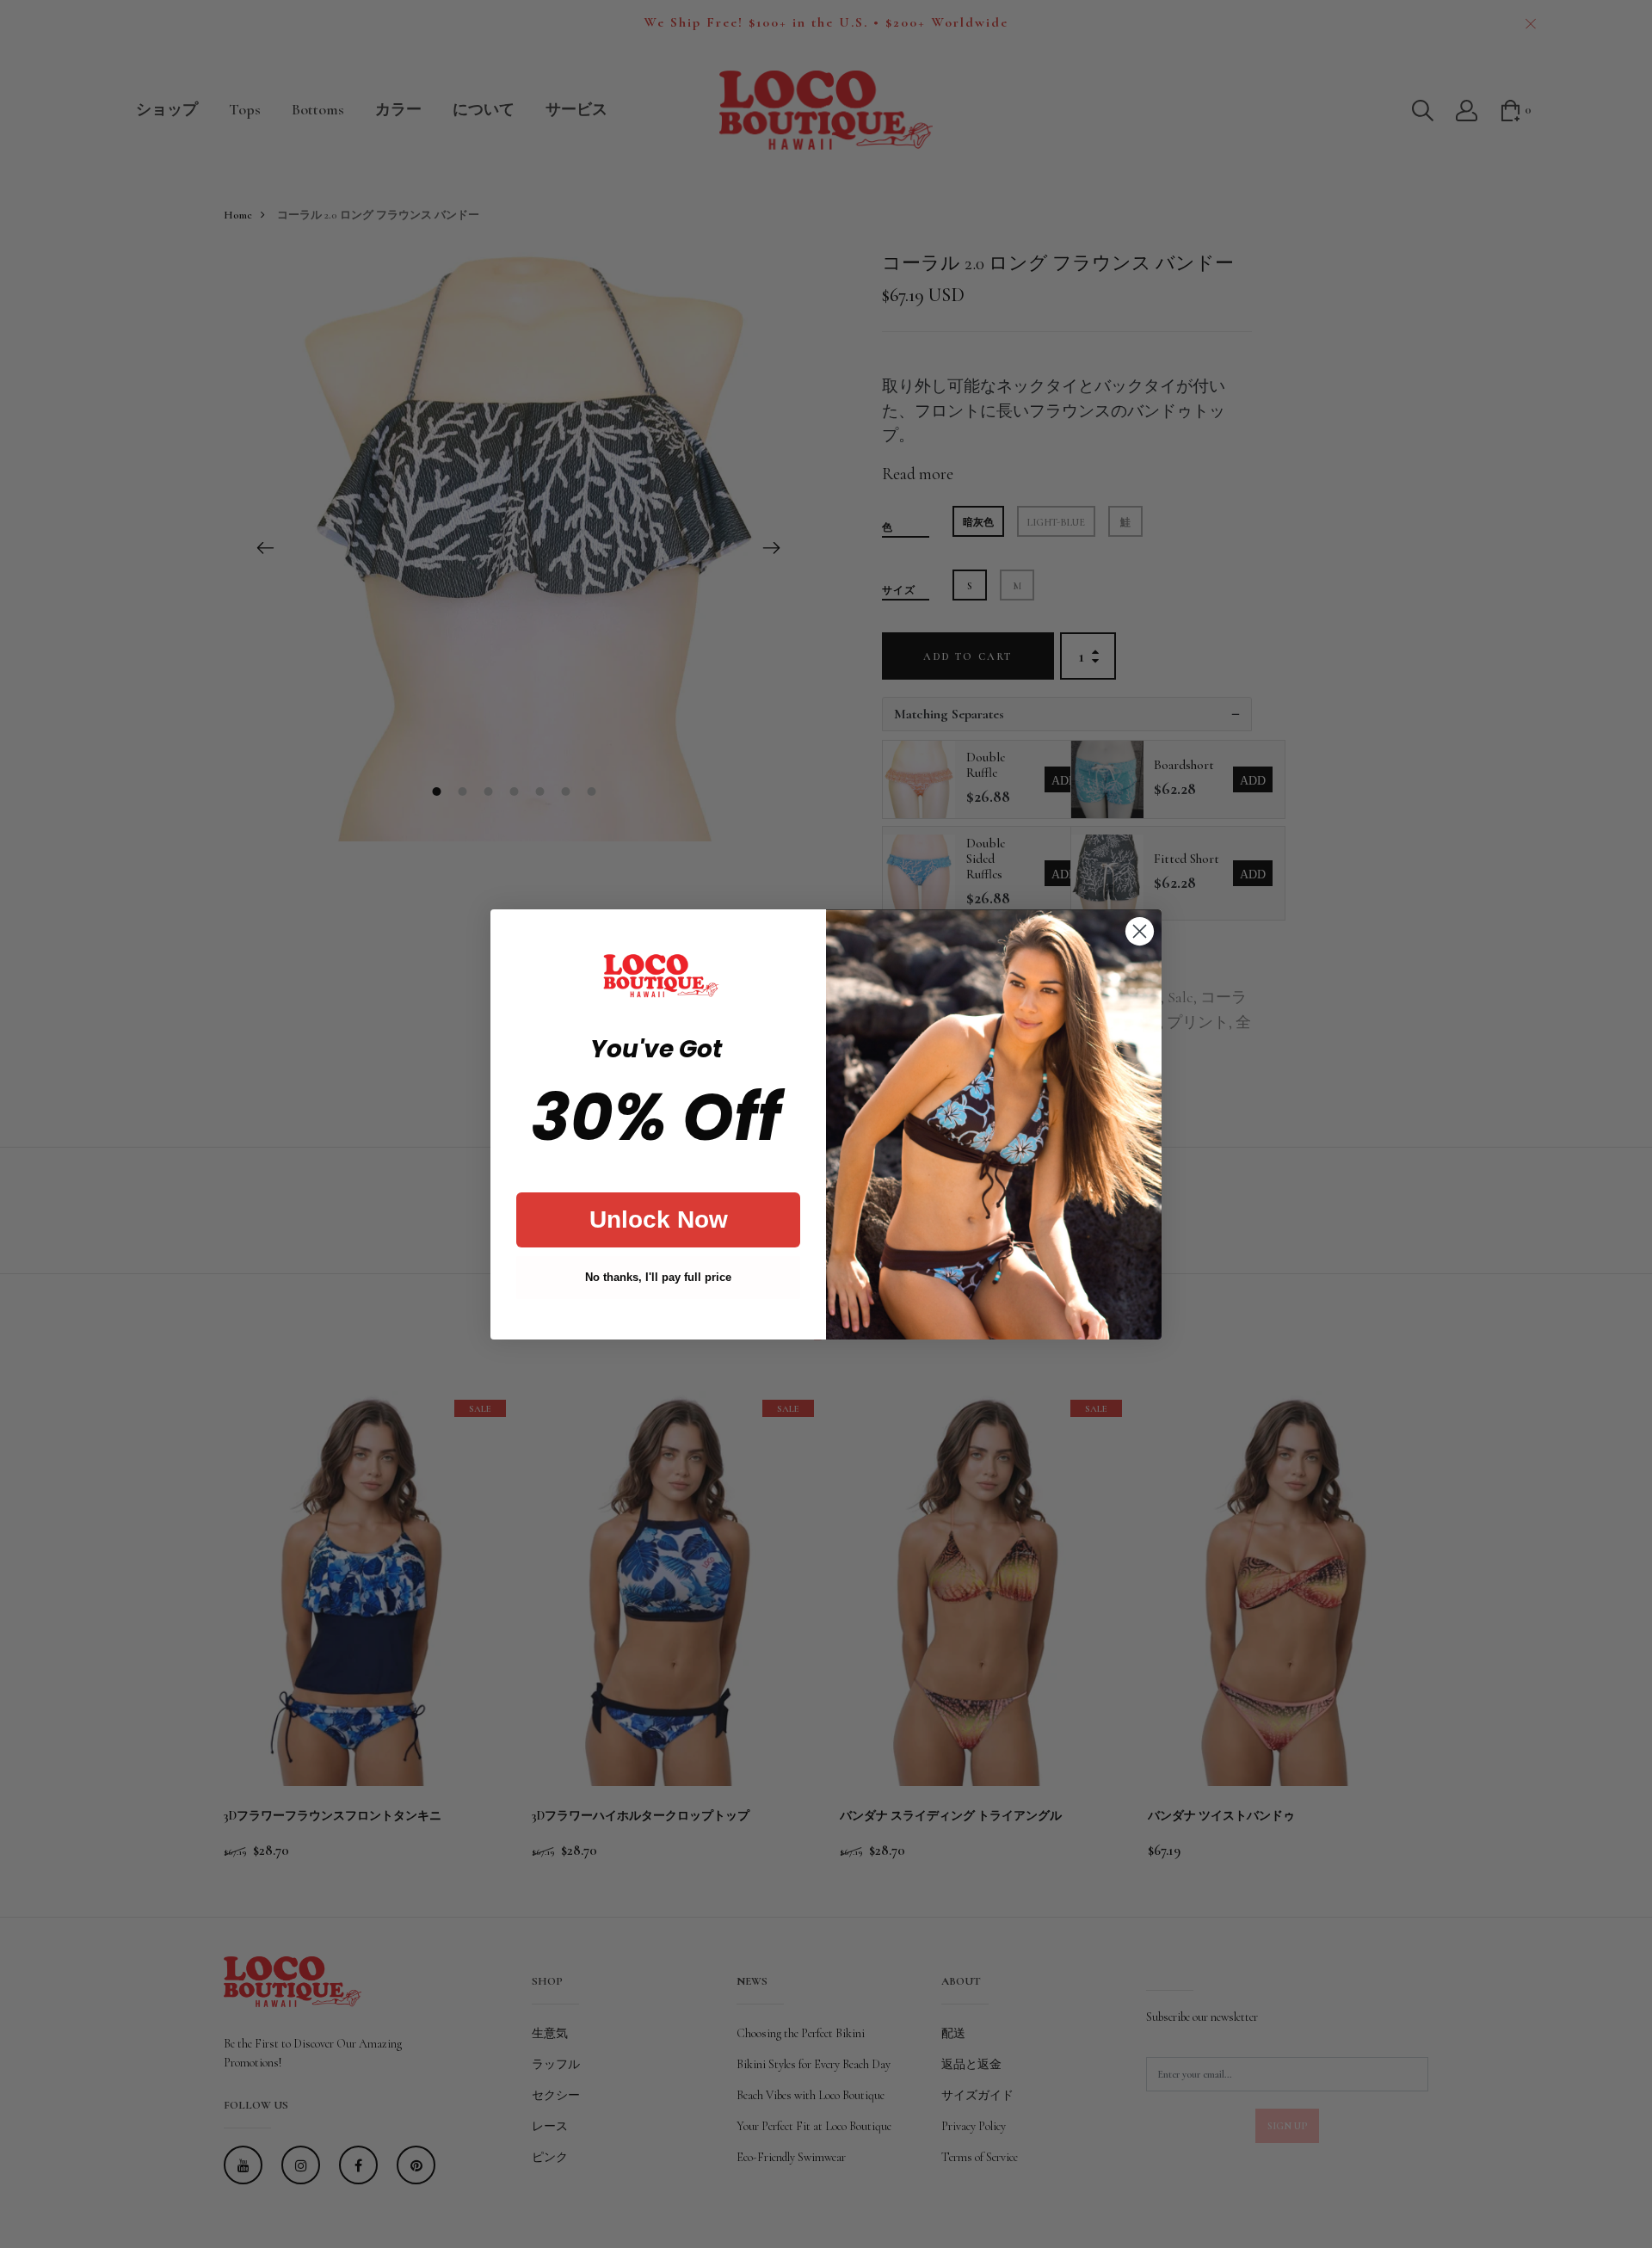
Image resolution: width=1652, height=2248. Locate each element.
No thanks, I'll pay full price (658, 1277)
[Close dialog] (1140, 931)
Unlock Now (659, 1219)
